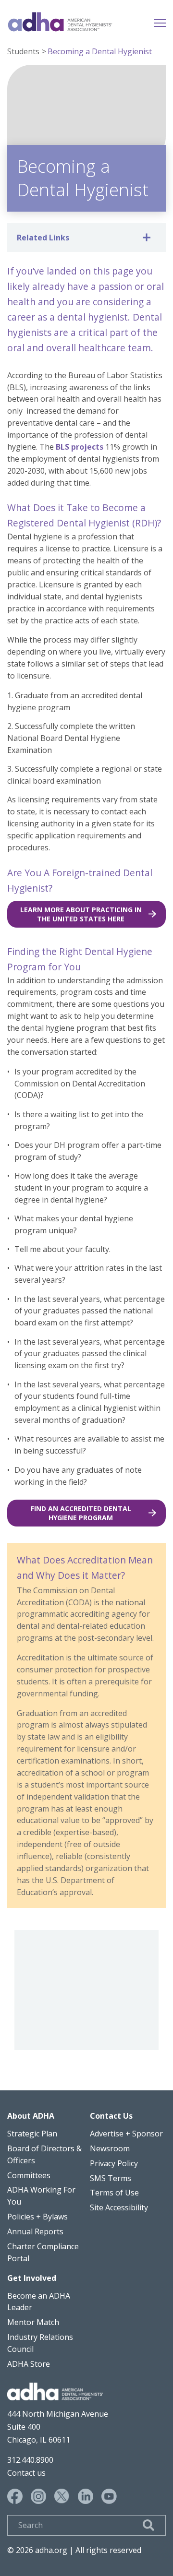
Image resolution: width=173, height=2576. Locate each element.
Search (148, 2525)
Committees (29, 2175)
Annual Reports (35, 2231)
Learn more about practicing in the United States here (81, 914)
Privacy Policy (114, 2163)
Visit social (15, 2496)
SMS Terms (111, 2178)
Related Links (43, 238)
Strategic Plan (32, 2134)
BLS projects (80, 447)
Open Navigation (160, 22)
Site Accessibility (119, 2207)
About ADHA (31, 2116)
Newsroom (110, 2148)
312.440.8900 (30, 2460)
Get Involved (32, 2278)
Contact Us (111, 2116)
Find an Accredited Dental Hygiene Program (81, 1513)
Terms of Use (114, 2193)
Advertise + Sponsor (126, 2134)
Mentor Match (33, 2322)
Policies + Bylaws (37, 2217)
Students (23, 51)
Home (60, 22)
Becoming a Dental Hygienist (100, 51)
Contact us (26, 2473)
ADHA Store (29, 2364)
